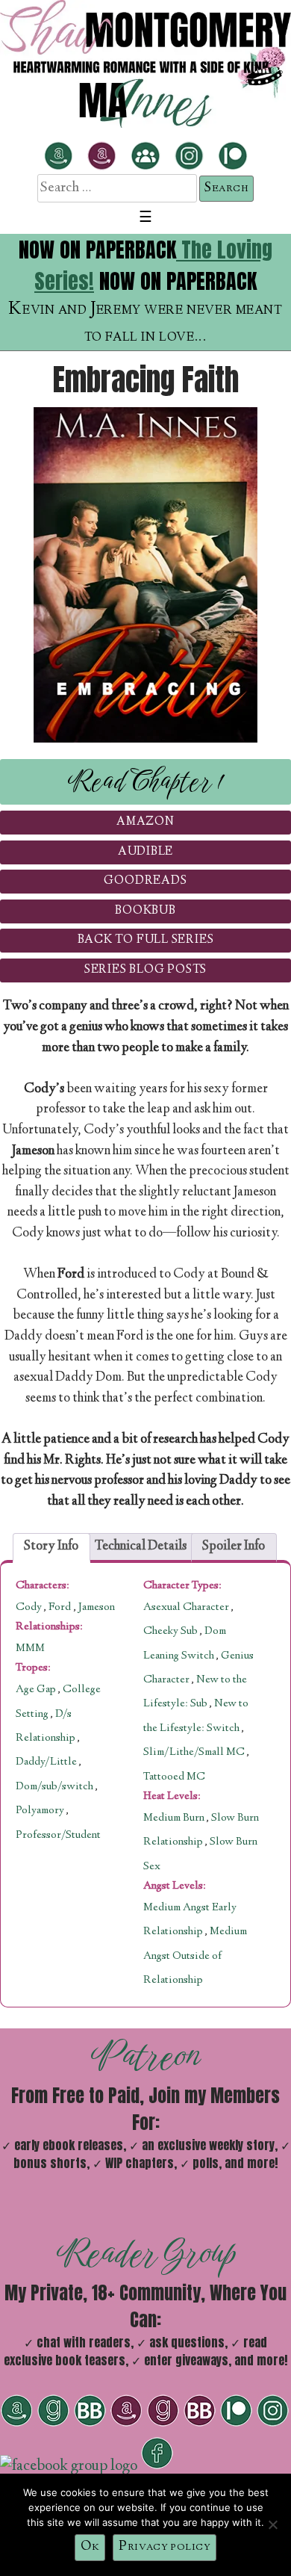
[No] (272, 2524)
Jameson (97, 1608)
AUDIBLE (145, 852)
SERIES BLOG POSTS (145, 970)
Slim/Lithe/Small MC (195, 1753)
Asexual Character (187, 1608)
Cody (30, 1608)
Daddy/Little (46, 1762)
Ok (90, 2547)
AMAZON (145, 822)
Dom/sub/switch (54, 1787)
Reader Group (146, 2253)
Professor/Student (58, 1836)
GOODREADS (145, 881)
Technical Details (141, 1546)
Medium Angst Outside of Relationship (195, 1956)
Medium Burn (175, 1818)
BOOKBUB (145, 911)
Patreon (146, 2055)
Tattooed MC (174, 1777)
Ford (61, 1608)
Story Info (51, 1546)
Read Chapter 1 (146, 781)
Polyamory (40, 1811)
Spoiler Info (234, 1546)
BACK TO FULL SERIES (146, 940)
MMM (30, 1649)
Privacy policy (165, 2547)
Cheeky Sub (172, 1632)
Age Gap (36, 1690)
